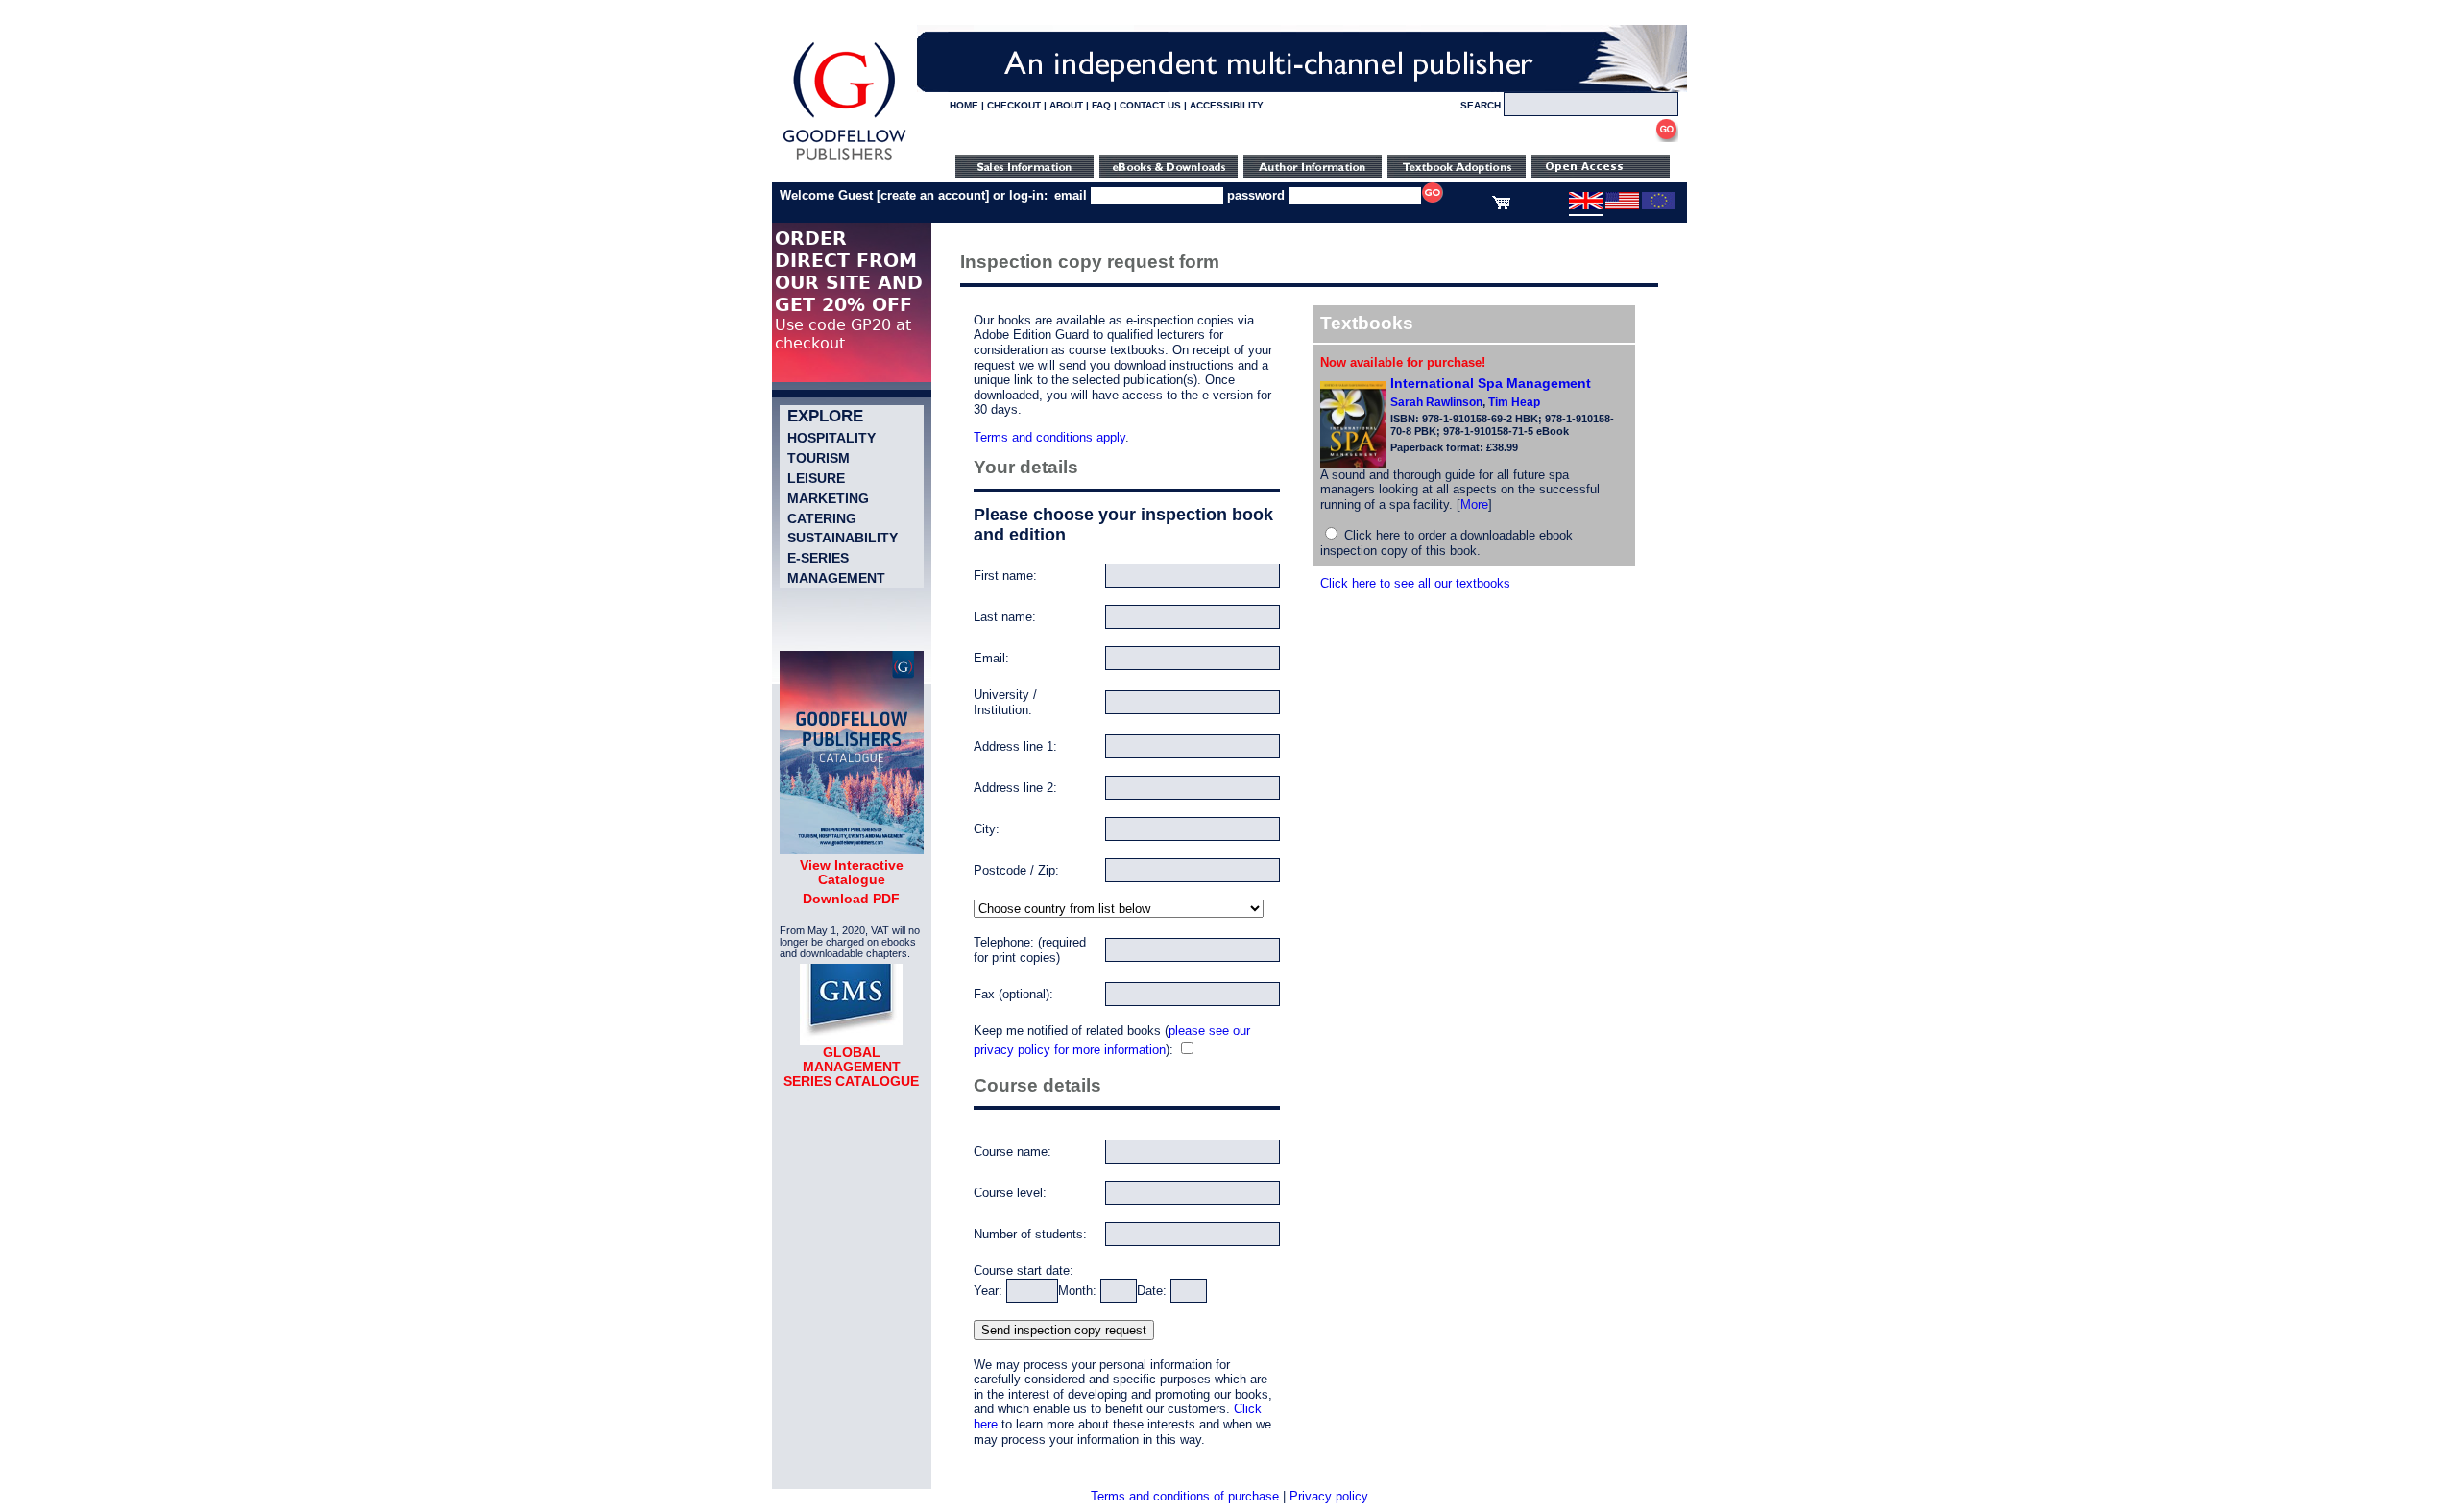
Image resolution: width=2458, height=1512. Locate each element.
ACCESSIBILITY (1227, 105)
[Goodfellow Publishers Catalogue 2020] (852, 850)
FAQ (1101, 105)
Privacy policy (1329, 1496)
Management (836, 578)
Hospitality (831, 438)
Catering (822, 518)
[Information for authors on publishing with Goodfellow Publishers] (1313, 173)
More (1474, 504)
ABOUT (1066, 105)
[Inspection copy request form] (1457, 173)
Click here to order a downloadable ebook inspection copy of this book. (1446, 543)
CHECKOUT (1014, 105)
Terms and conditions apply (1049, 437)
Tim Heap (1514, 402)
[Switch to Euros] (1659, 205)
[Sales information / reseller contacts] (1024, 173)
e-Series (818, 558)
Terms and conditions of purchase (1185, 1496)
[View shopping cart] (1501, 205)
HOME (964, 105)
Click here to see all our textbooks (1415, 583)
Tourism (819, 458)
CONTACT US (1150, 105)
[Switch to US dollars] (1622, 205)
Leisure (816, 478)
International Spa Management (1491, 383)
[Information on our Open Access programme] (1601, 173)
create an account (933, 195)
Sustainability (843, 538)
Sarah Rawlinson (1436, 402)
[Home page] (844, 161)
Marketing (828, 498)
